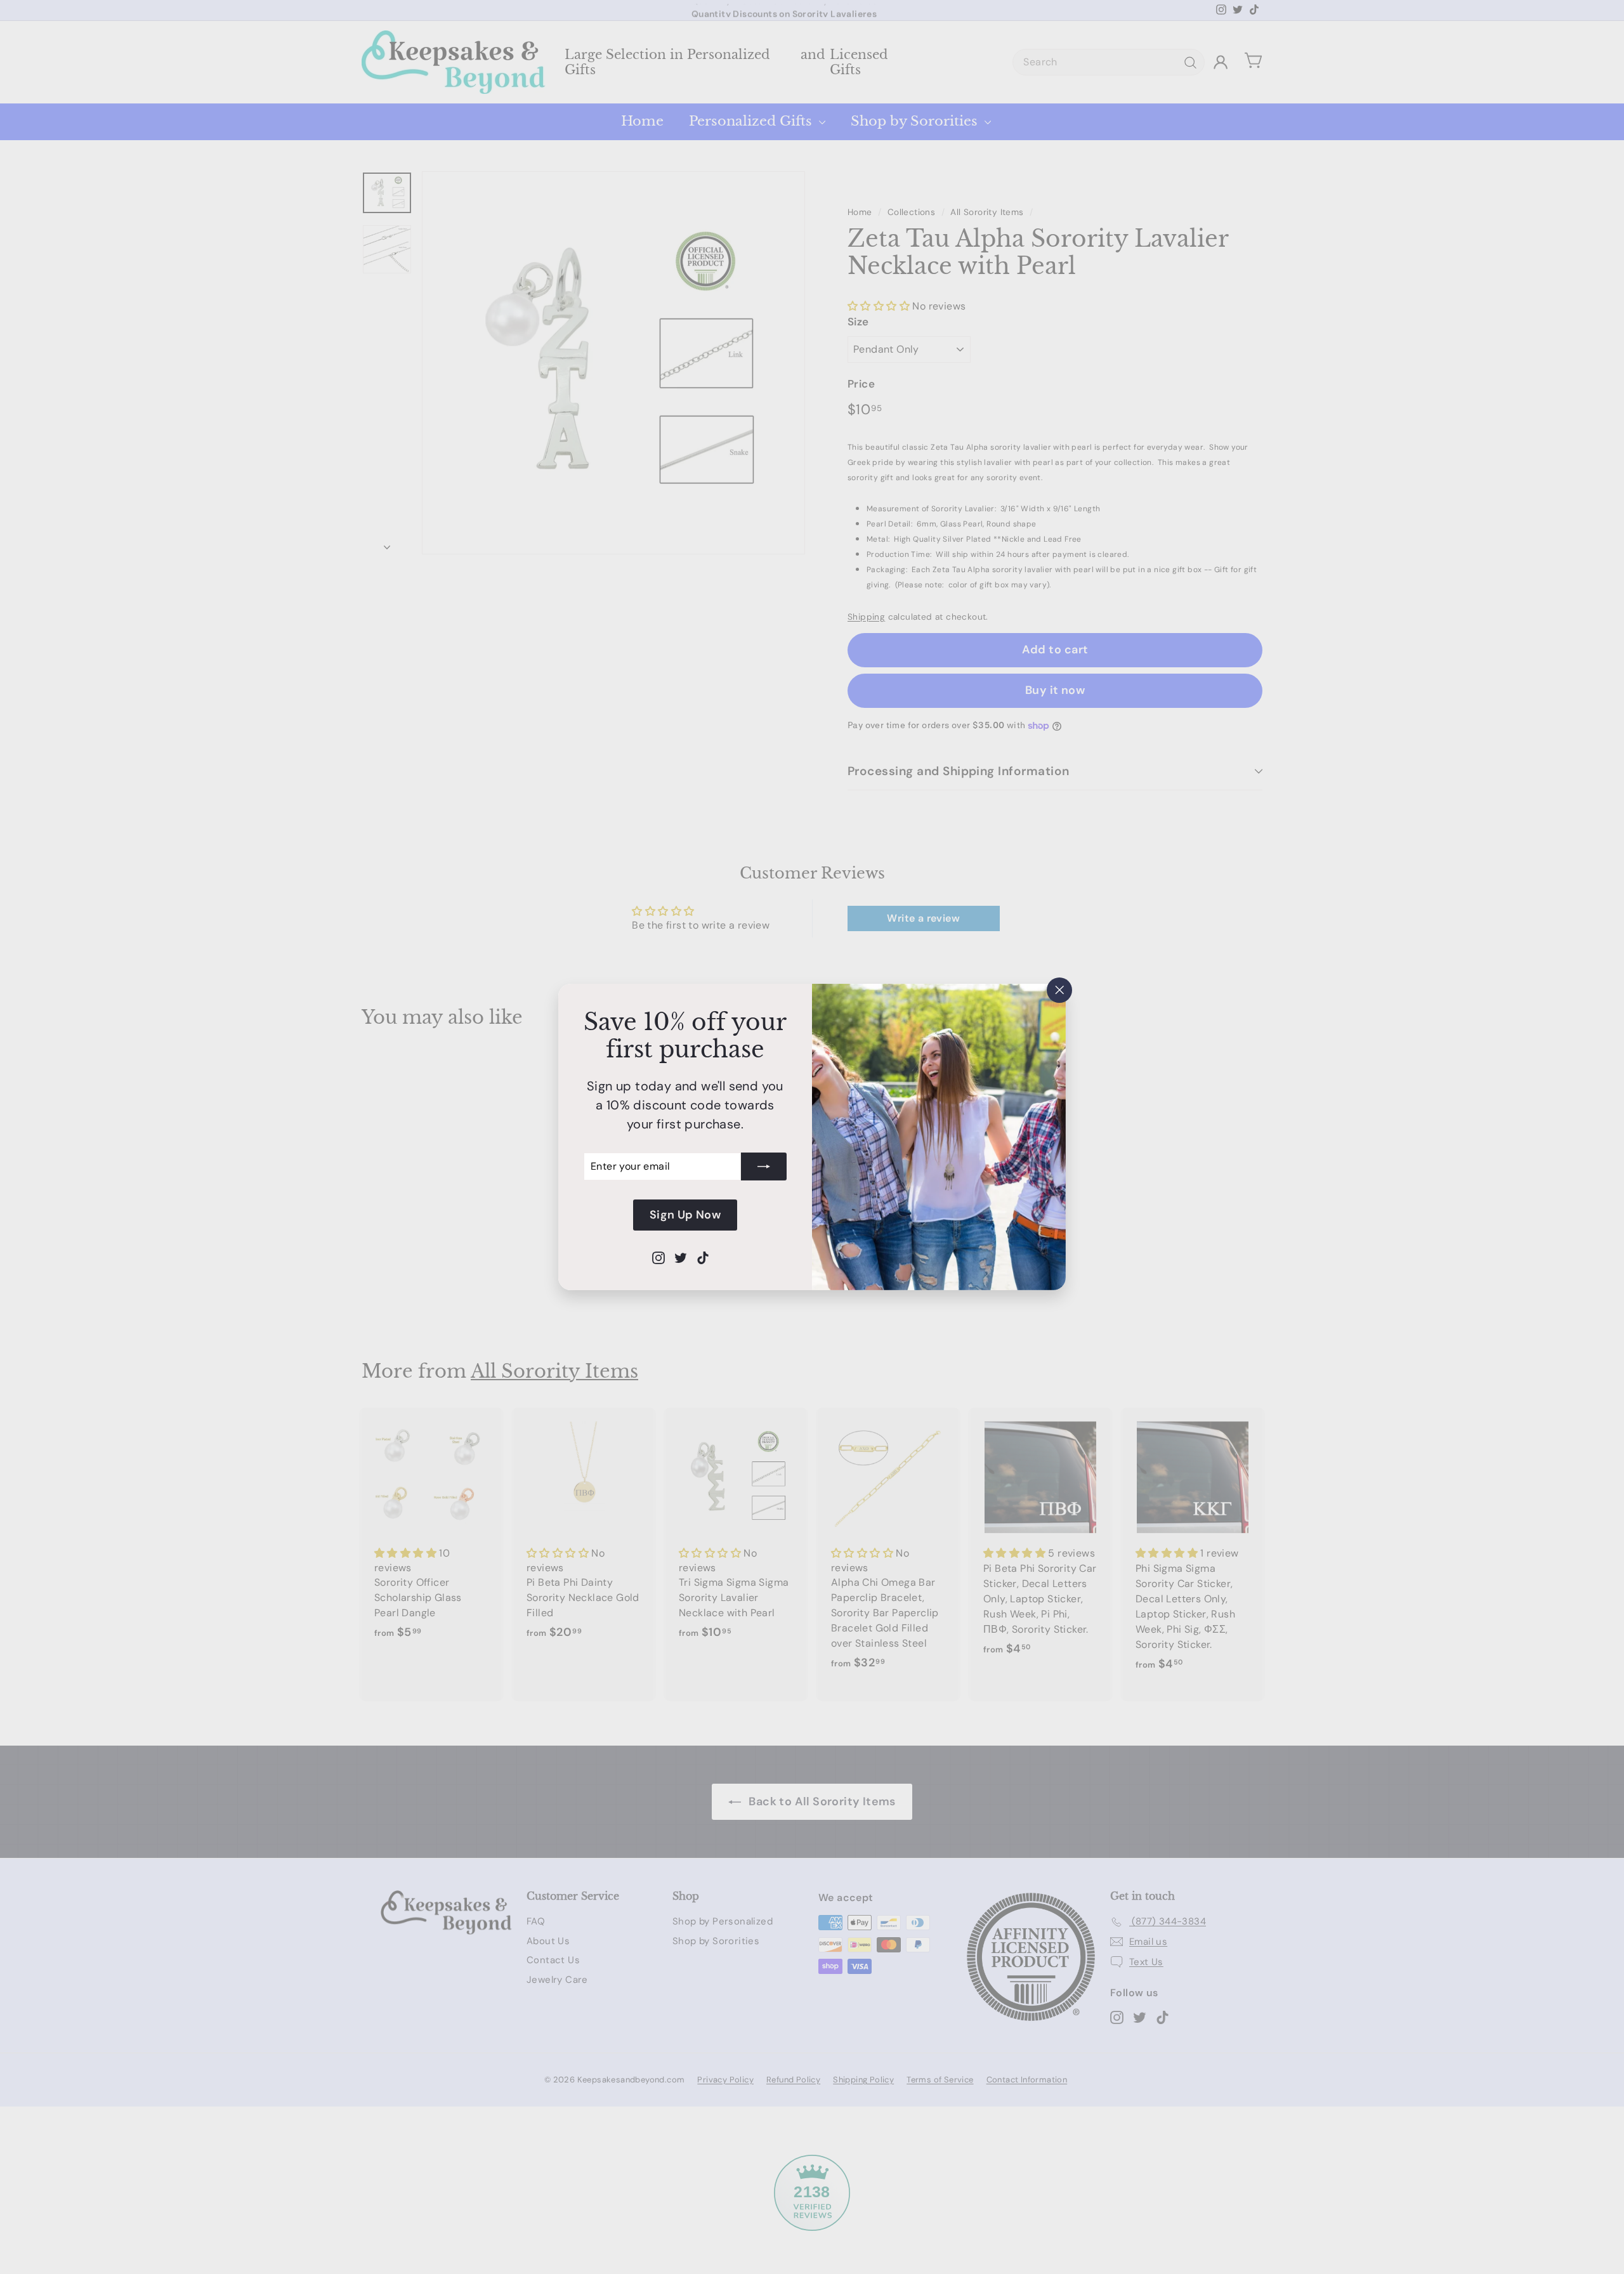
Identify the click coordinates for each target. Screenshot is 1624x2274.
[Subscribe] (764, 1166)
